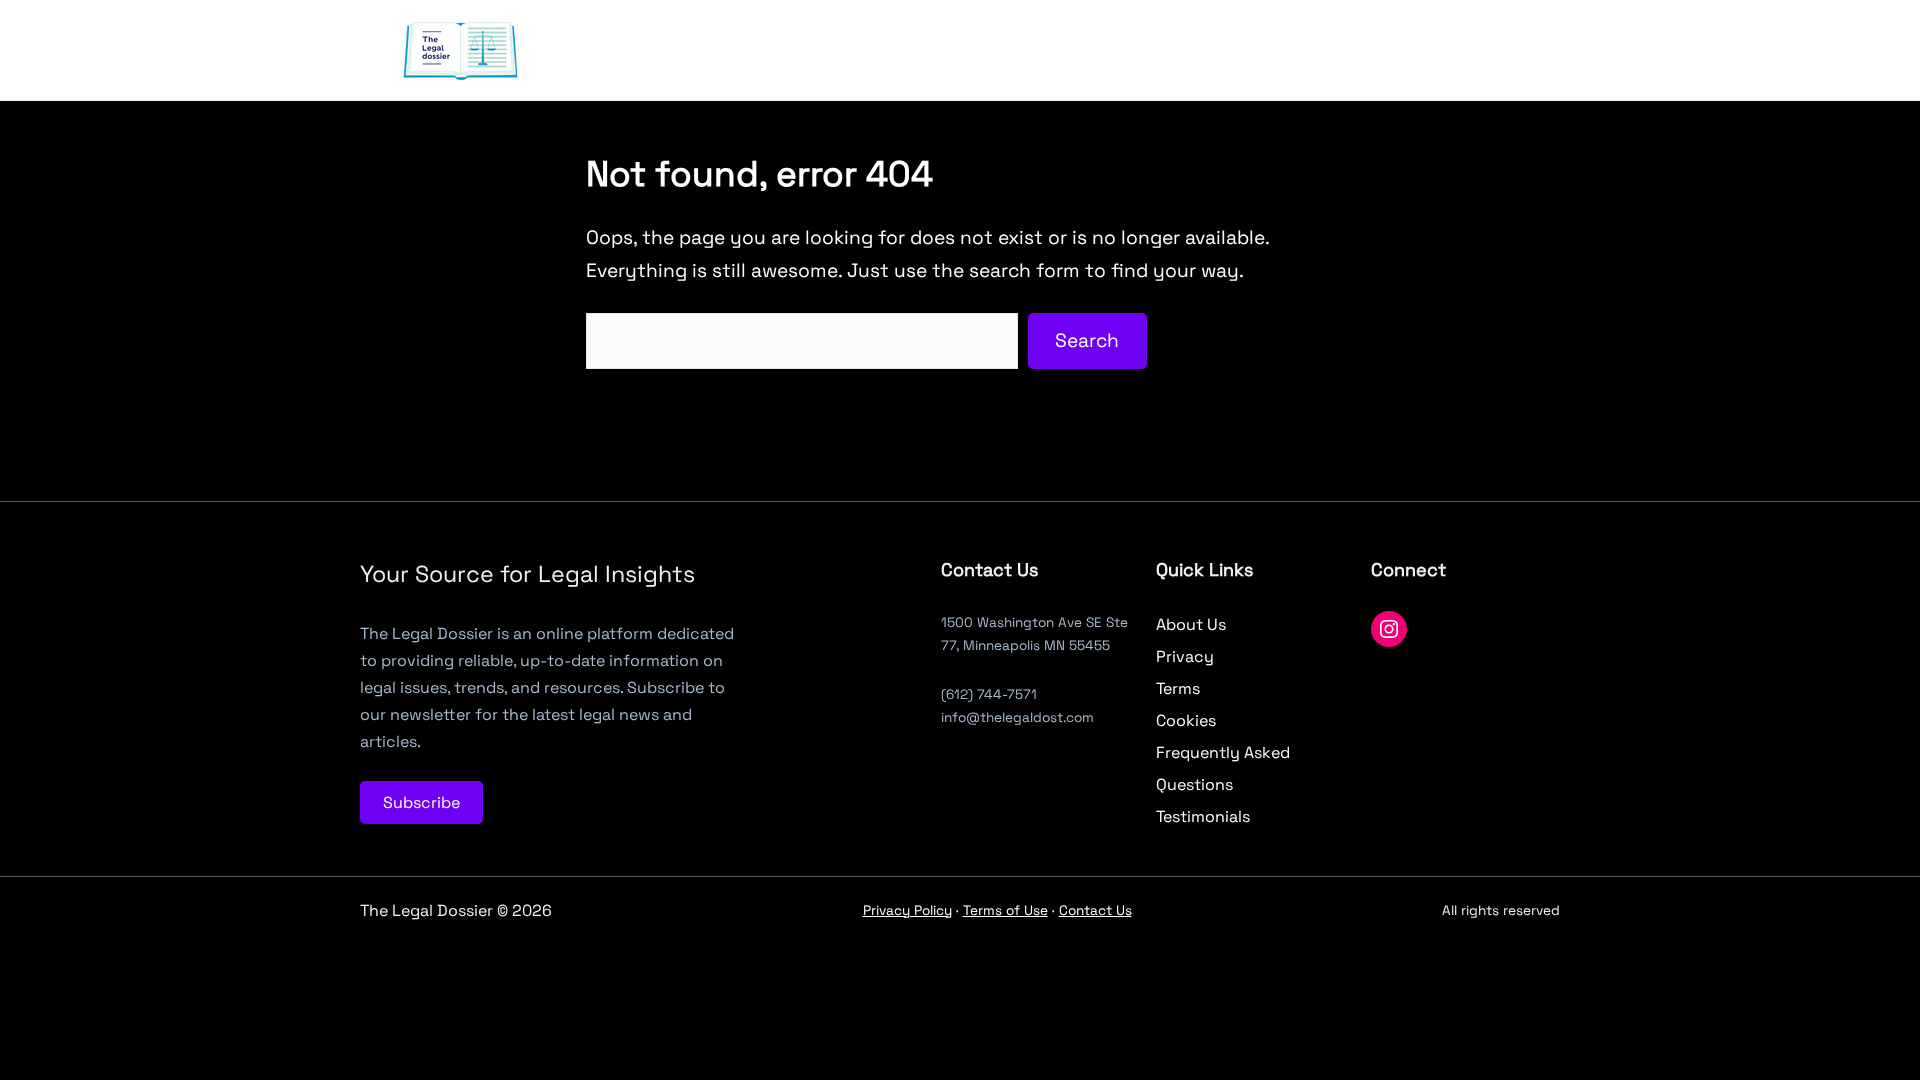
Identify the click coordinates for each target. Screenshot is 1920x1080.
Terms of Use (1005, 910)
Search (1087, 340)
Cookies (1186, 720)
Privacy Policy (907, 910)
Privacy (1185, 656)
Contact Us (1095, 910)
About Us (1191, 624)
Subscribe (421, 802)
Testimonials (1203, 816)
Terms (1178, 688)
